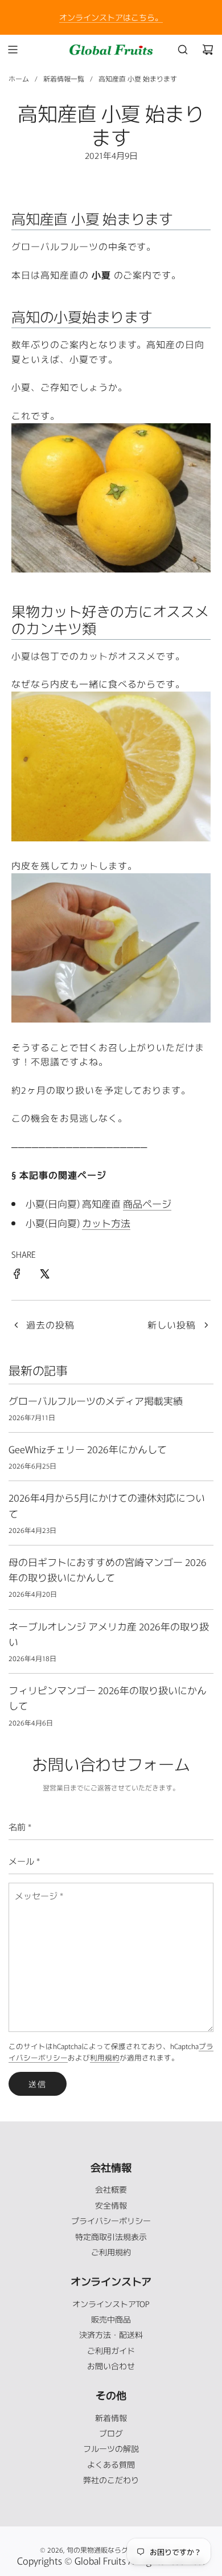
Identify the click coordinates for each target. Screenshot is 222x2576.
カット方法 (106, 1223)
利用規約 (105, 2057)
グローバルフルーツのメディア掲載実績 (96, 1401)
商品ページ (147, 1203)
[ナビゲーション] (13, 50)
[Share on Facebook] (17, 1275)
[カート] (208, 50)
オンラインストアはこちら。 (111, 17)
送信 (38, 2084)
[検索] (183, 50)
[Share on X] (44, 1275)
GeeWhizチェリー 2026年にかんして (88, 1449)
